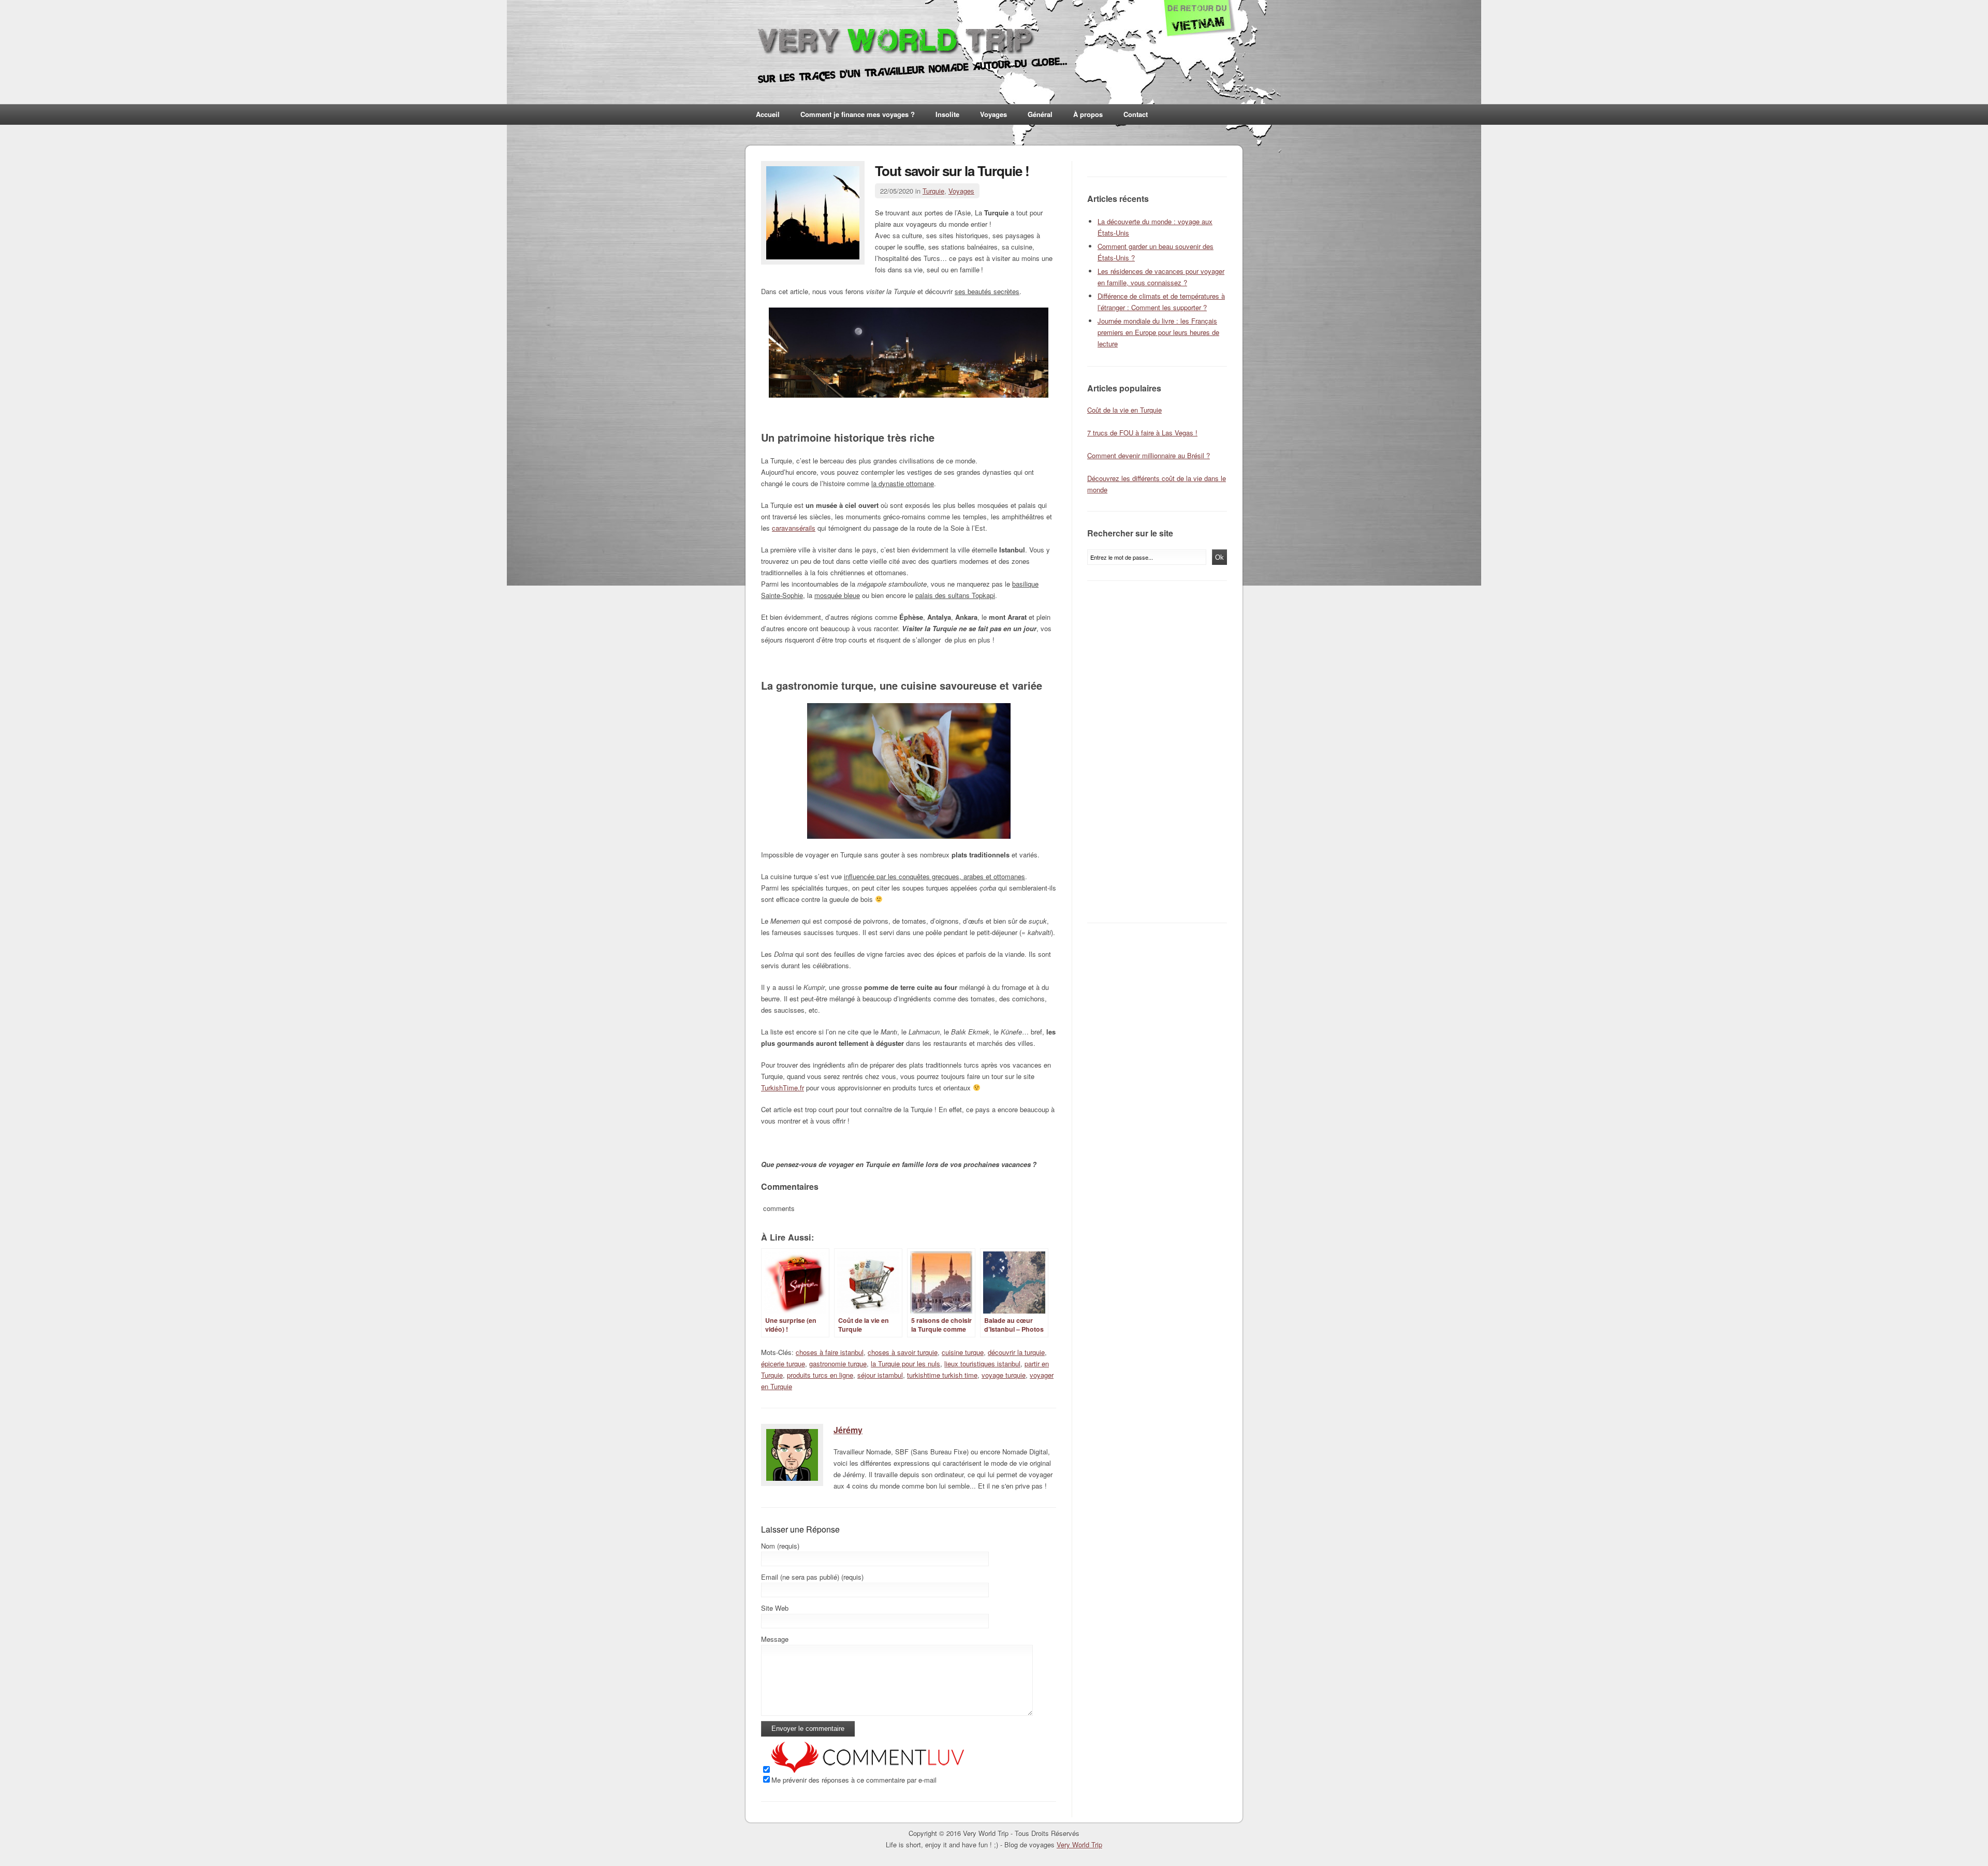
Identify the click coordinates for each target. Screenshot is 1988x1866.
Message (775, 1639)
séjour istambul (880, 1375)
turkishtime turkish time (942, 1375)
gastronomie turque (838, 1364)
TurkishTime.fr (783, 1088)
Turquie (933, 191)
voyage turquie (1004, 1375)
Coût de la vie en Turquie (1124, 410)
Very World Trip (1079, 1845)
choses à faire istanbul (830, 1352)
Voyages (993, 114)
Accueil (768, 114)
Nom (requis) (780, 1546)
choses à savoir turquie (903, 1352)
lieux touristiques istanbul (982, 1364)
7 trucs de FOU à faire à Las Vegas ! (1142, 433)
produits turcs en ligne (820, 1375)
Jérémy (848, 1430)
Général (1040, 114)
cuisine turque (963, 1352)
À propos (1088, 114)
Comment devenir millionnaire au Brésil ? (1149, 455)
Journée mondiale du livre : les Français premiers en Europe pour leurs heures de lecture (1158, 332)
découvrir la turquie (1016, 1352)
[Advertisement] (1160, 752)
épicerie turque (783, 1364)
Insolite (947, 114)
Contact (1136, 114)
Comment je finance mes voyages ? (858, 114)
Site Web (775, 1608)
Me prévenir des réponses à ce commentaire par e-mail (854, 1780)
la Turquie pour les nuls (905, 1364)
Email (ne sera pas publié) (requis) (812, 1577)
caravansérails (794, 528)
